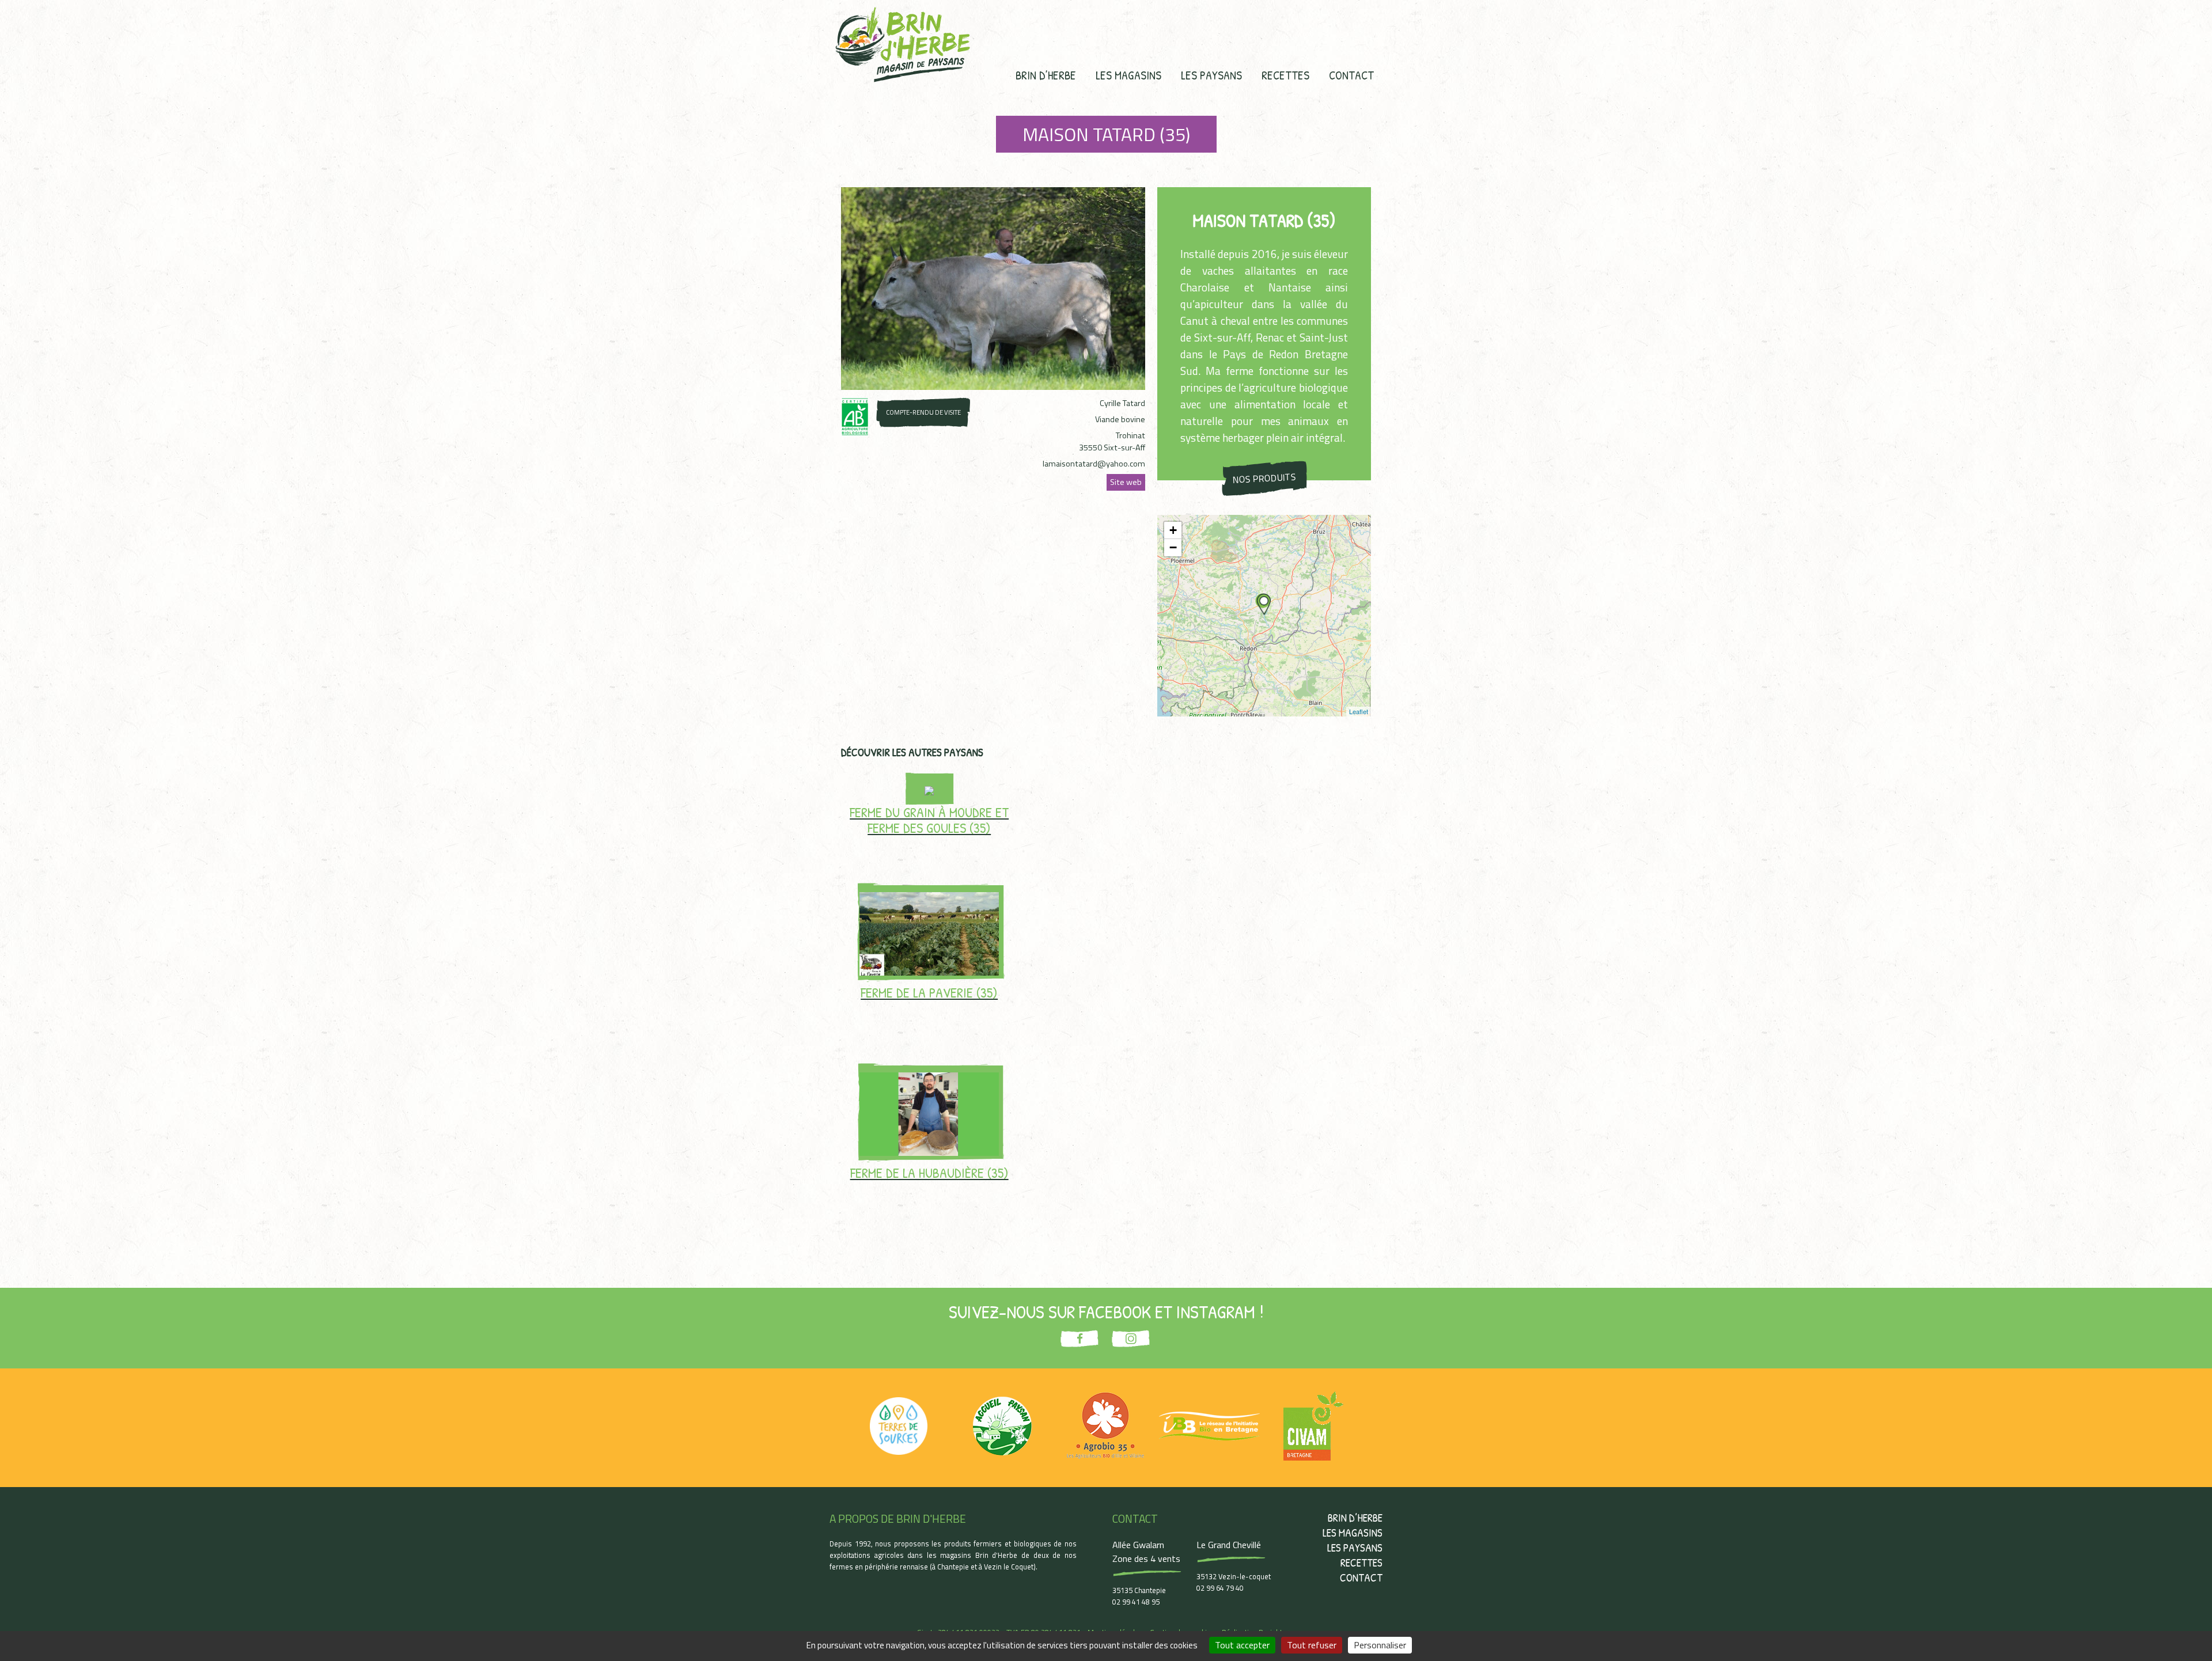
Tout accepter (1242, 1645)
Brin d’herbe (1046, 75)
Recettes (1285, 75)
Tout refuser (1312, 1645)
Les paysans (1211, 75)
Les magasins (1128, 75)
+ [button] (1173, 530)
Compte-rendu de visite (923, 412)
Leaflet (1359, 711)
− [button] (1173, 547)
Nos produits (1264, 478)
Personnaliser (1380, 1645)
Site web (1126, 482)
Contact (1351, 75)
